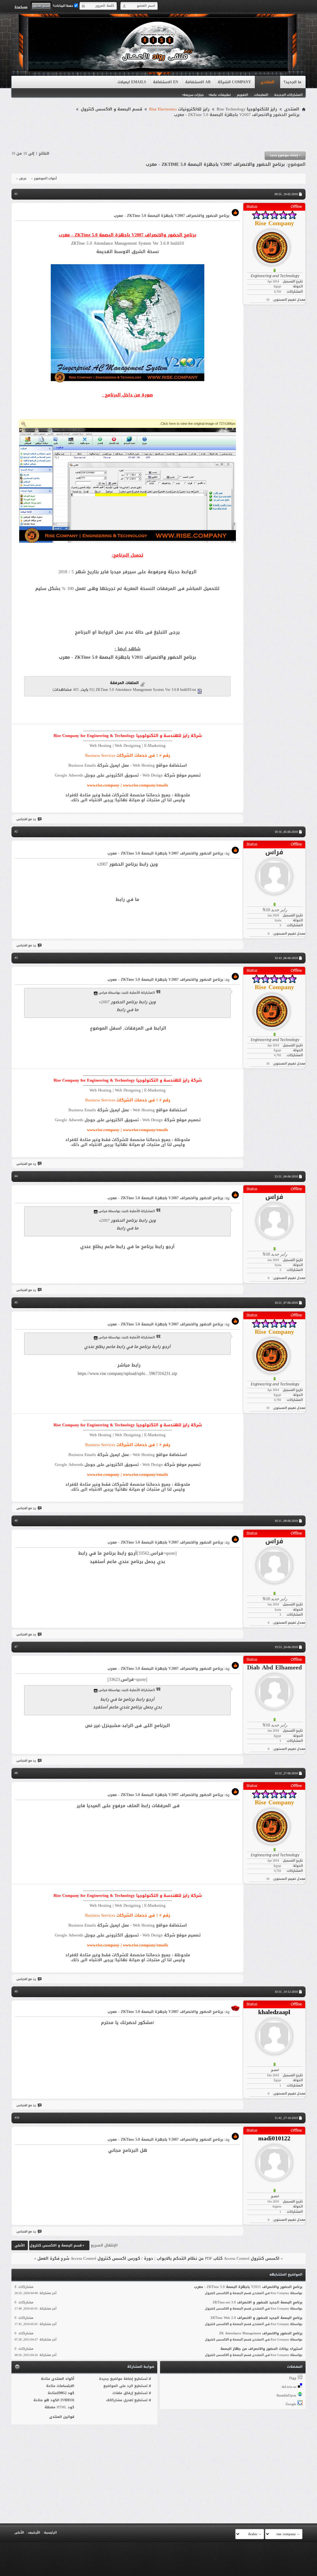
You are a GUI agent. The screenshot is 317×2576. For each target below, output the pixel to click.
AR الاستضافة (198, 82)
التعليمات (261, 95)
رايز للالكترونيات (179, 109)
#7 (16, 1647)
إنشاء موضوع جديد (285, 155)
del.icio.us (289, 2387)
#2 (16, 831)
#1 (16, 194)
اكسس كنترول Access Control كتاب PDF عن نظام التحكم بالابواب (218, 2258)
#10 (17, 2118)
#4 (16, 1176)
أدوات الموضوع (45, 179)
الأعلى (20, 2245)
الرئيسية (50, 2533)
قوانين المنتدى (62, 2417)
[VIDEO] (67, 2400)
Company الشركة (234, 82)
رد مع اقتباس (26, 819)
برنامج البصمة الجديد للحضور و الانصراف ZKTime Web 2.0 (256, 2318)
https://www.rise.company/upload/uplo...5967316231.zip (127, 1374)
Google (291, 2404)
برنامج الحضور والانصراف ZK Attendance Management (261, 2333)
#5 (16, 1302)
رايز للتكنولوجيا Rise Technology (247, 109)
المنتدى (267, 82)
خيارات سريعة (194, 95)
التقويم (242, 95)
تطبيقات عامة (220, 95)
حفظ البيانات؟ (63, 6)
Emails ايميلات (132, 82)
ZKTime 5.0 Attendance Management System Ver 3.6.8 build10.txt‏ (146, 690)
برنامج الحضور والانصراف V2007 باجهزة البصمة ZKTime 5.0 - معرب (215, 164)
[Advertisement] (158, 135)
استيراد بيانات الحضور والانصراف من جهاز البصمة (261, 2349)
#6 (16, 1521)
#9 (16, 1991)
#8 (16, 1773)
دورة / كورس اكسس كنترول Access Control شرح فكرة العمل (95, 2258)
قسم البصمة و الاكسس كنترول (111, 109)
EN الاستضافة (166, 82)
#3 (16, 958)
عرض (23, 179)
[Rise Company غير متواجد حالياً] (274, 245)
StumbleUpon (286, 2395)
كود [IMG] (66, 2393)
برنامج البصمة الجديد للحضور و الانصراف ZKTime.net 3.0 (258, 2302)
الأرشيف (34, 2533)
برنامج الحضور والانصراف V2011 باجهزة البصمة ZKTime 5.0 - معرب (127, 657)
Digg (293, 2378)
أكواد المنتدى (63, 2379)
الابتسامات (65, 2386)
